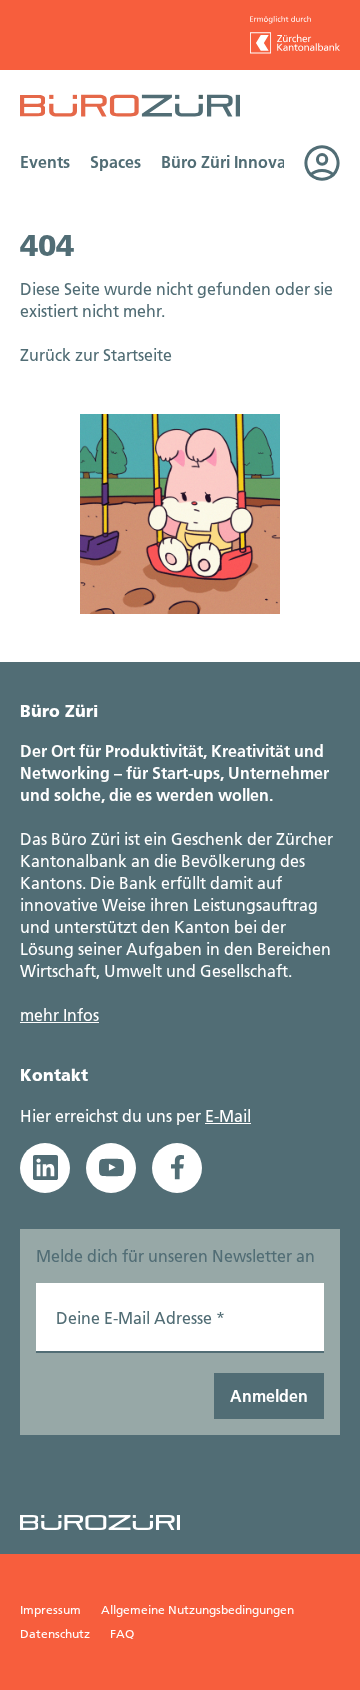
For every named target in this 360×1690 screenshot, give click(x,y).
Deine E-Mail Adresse (140, 1317)
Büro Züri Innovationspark (259, 161)
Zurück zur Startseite (96, 354)
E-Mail (228, 1115)
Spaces (115, 161)
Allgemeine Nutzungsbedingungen (197, 1609)
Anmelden (269, 1395)
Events (45, 161)
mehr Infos (59, 1014)
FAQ (122, 1633)
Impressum (50, 1609)
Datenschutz (55, 1633)
